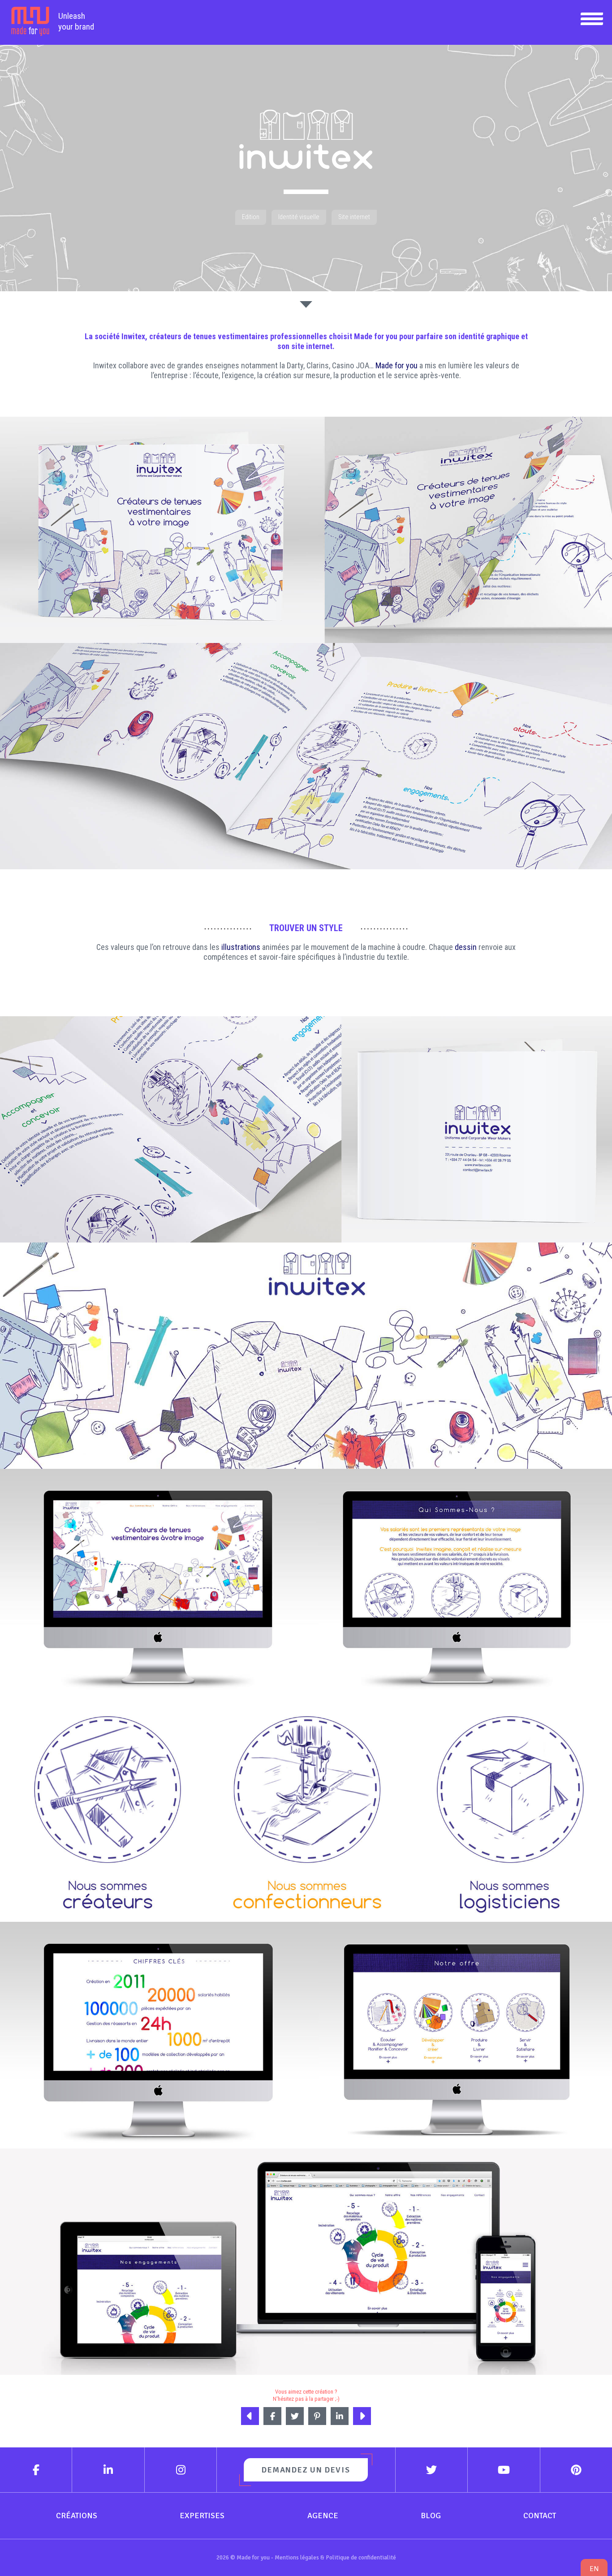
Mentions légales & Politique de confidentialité (335, 2557)
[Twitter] (432, 2470)
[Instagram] (181, 2470)
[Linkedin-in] (108, 2470)
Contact (540, 2516)
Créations (77, 2516)
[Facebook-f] (36, 2470)
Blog (431, 2516)
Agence (323, 2516)
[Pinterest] (576, 2470)
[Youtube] (504, 2470)
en (594, 2569)
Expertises (202, 2516)
